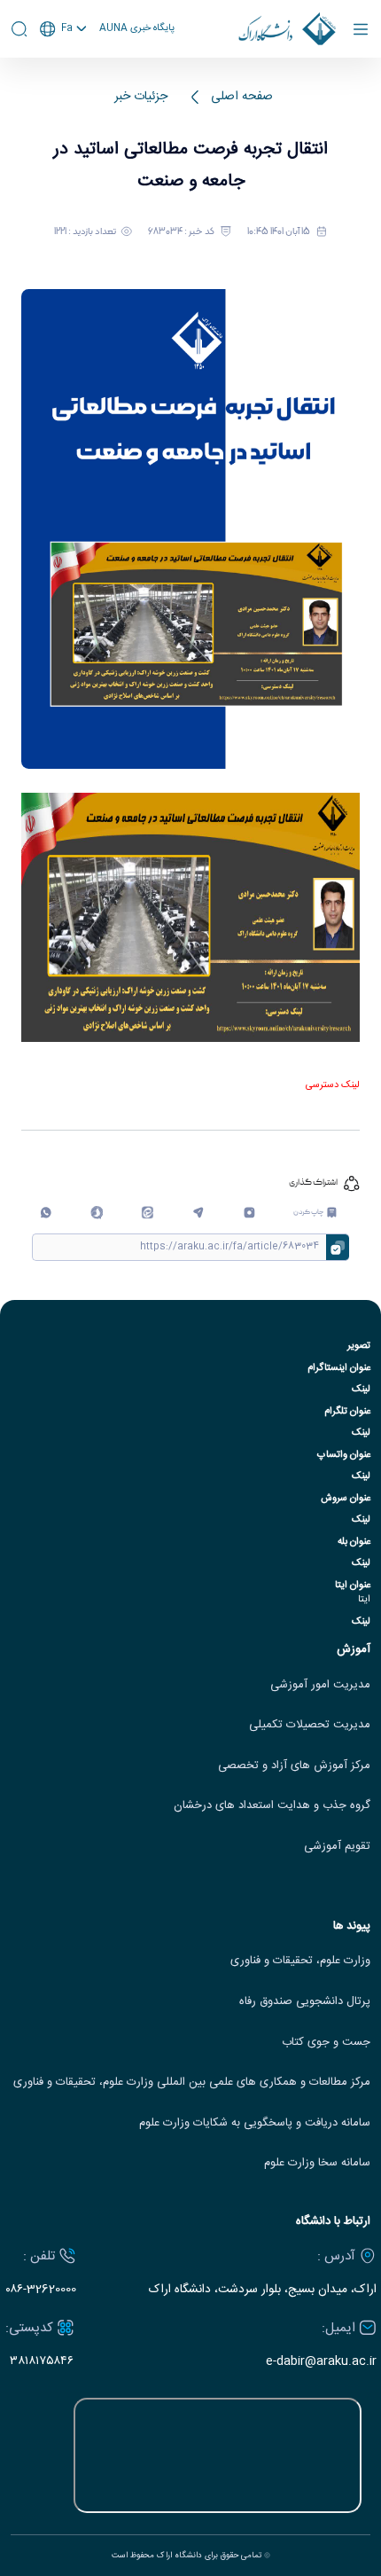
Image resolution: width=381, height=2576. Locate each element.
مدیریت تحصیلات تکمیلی (310, 1725)
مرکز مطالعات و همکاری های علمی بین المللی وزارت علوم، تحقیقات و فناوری (192, 2083)
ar (64, 96)
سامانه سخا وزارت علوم (317, 2163)
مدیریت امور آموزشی (320, 1685)
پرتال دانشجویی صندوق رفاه (305, 2002)
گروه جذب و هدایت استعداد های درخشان (272, 1806)
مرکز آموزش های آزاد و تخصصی (294, 1766)
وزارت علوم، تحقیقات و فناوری (300, 1961)
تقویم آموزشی (337, 1847)
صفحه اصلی (242, 97)
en (64, 75)
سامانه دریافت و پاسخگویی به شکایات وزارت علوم (255, 2123)
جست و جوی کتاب (326, 2043)
